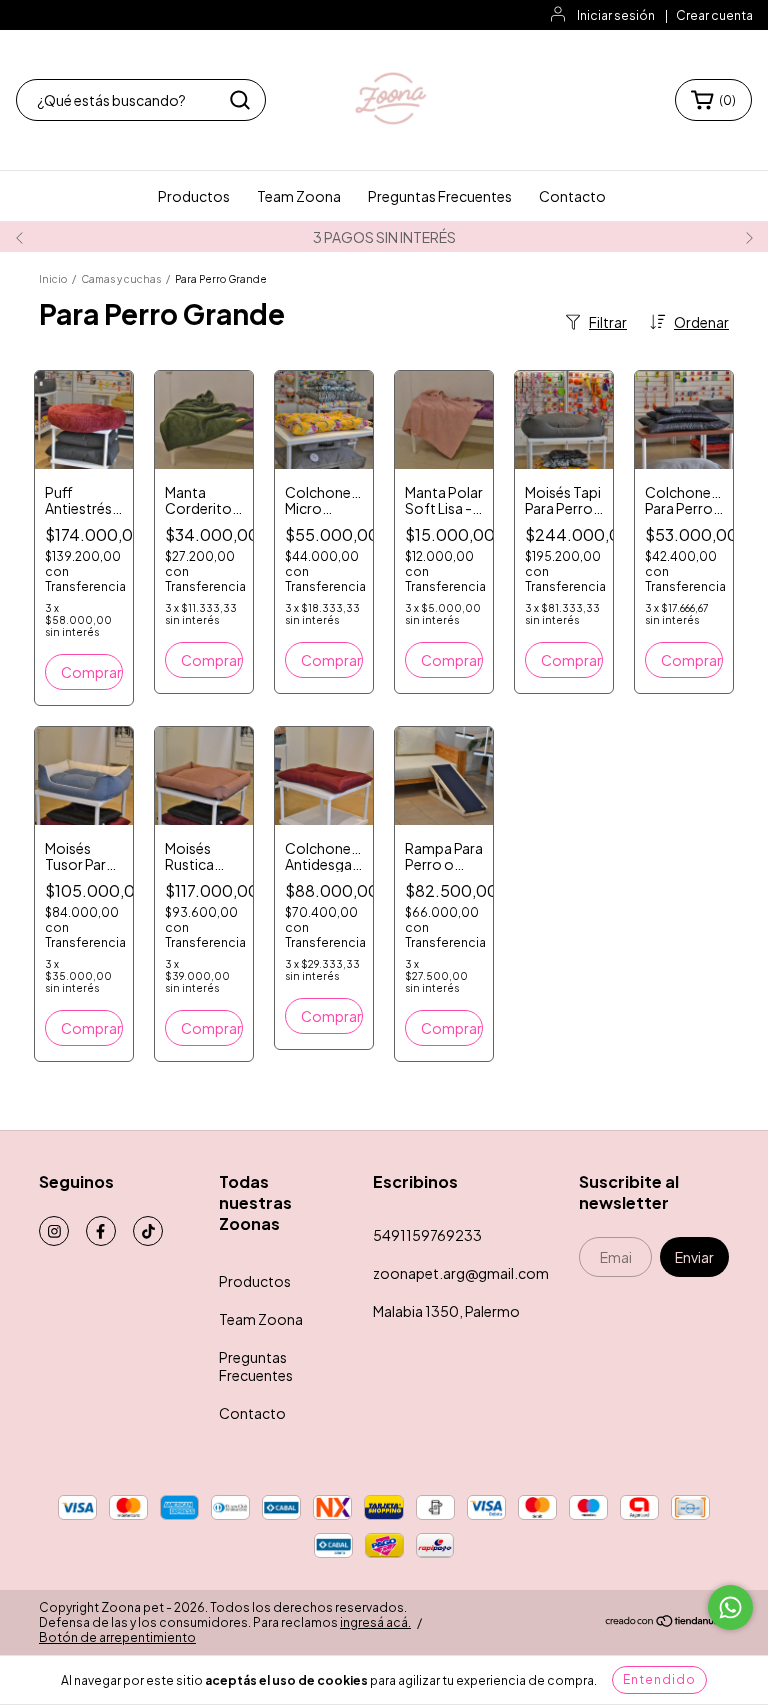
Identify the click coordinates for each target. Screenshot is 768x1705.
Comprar (91, 672)
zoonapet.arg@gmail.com (461, 1273)
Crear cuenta (714, 15)
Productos (194, 196)
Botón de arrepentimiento (117, 1637)
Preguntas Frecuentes (440, 196)
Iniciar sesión (616, 15)
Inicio (53, 279)
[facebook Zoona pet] (101, 1231)
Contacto (572, 196)
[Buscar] (240, 100)
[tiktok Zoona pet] (148, 1231)
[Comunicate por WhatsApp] (730, 1607)
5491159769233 (427, 1235)
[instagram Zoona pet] (54, 1231)
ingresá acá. (375, 1622)
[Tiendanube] (666, 1623)
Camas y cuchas (121, 279)
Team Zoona (299, 196)
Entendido (659, 1679)
